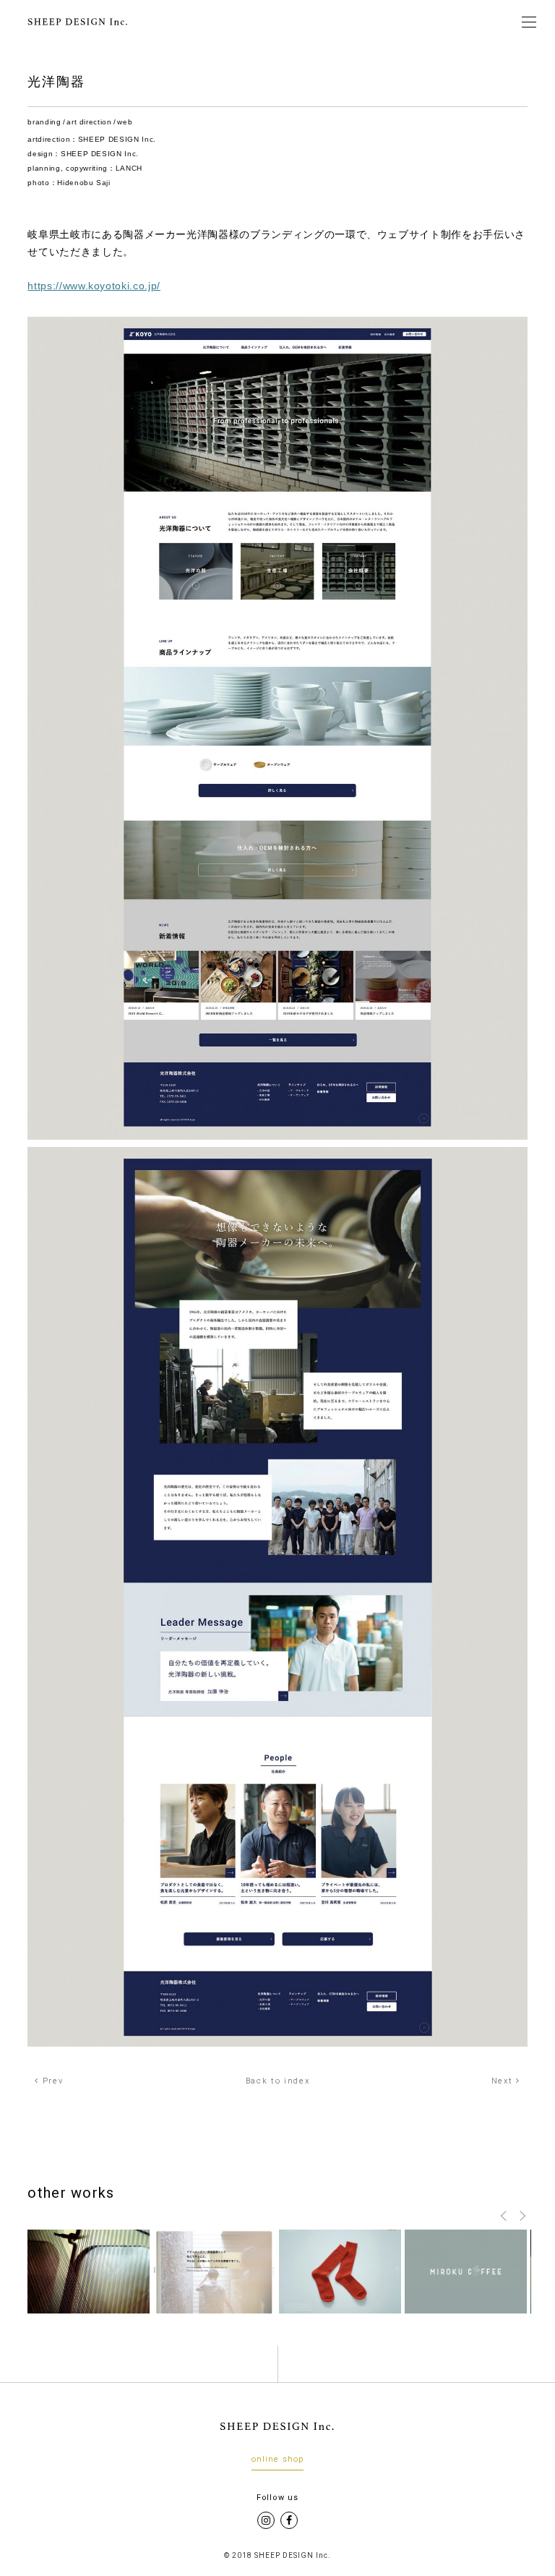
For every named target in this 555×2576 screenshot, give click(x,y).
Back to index (278, 2081)
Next (504, 2081)
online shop (277, 2460)
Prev (51, 2081)
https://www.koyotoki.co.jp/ (94, 286)
